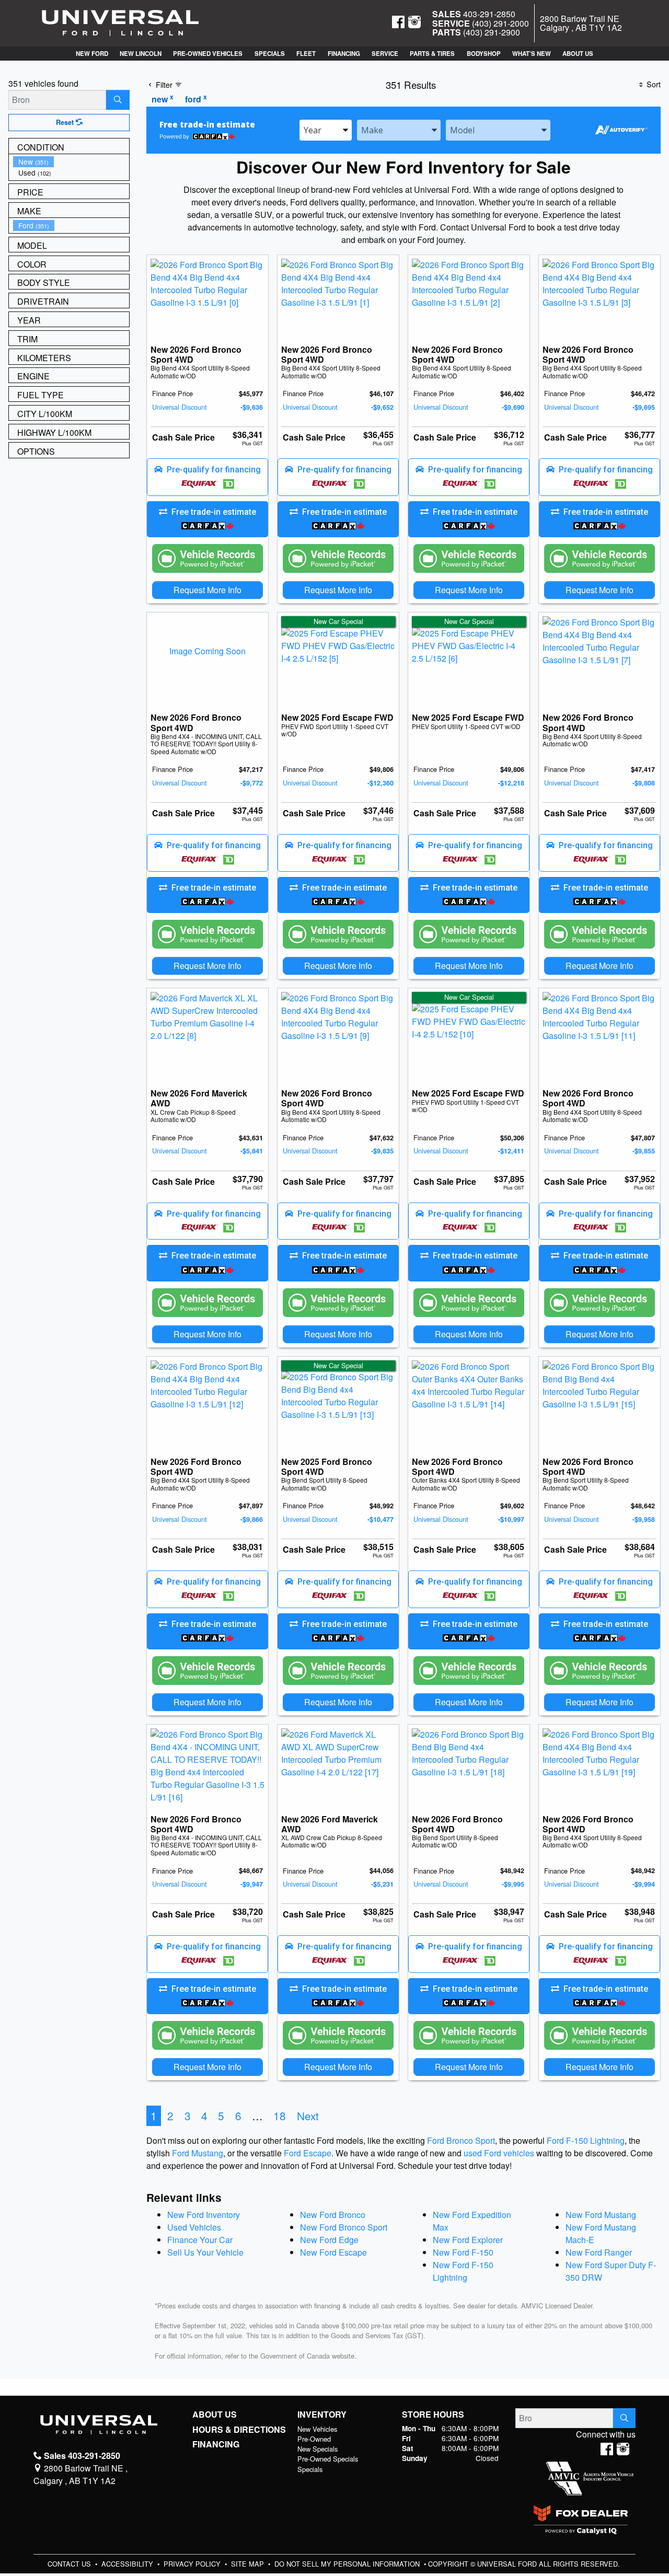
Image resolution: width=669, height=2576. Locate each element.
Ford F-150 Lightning (586, 2140)
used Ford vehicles (499, 2153)
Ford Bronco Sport (461, 2140)
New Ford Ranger (599, 2252)
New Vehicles (317, 2429)
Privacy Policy (193, 2564)
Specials (310, 2469)
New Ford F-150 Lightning (463, 2271)
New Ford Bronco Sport (344, 2227)
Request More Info (207, 590)
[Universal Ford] (120, 22)
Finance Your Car (200, 2240)
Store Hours (433, 2415)
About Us (215, 2415)
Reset (66, 122)
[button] (91, 54)
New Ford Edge (329, 2240)
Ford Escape (308, 2153)
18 (280, 2116)
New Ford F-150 (463, 2252)
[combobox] (326, 130)
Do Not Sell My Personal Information (348, 2564)
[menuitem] (71, 162)
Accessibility (128, 2564)
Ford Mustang (198, 2153)
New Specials (318, 2449)
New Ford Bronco (333, 2215)
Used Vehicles (194, 2227)
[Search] (118, 100)
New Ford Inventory (204, 2215)
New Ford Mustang (601, 2215)
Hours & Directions (239, 2430)
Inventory (322, 2415)
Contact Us (70, 2564)
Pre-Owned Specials (328, 2459)
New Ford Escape (333, 2252)
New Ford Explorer (468, 2240)
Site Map (249, 2564)
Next (308, 2116)
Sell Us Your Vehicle (205, 2252)
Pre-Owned (314, 2439)
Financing (216, 2444)
